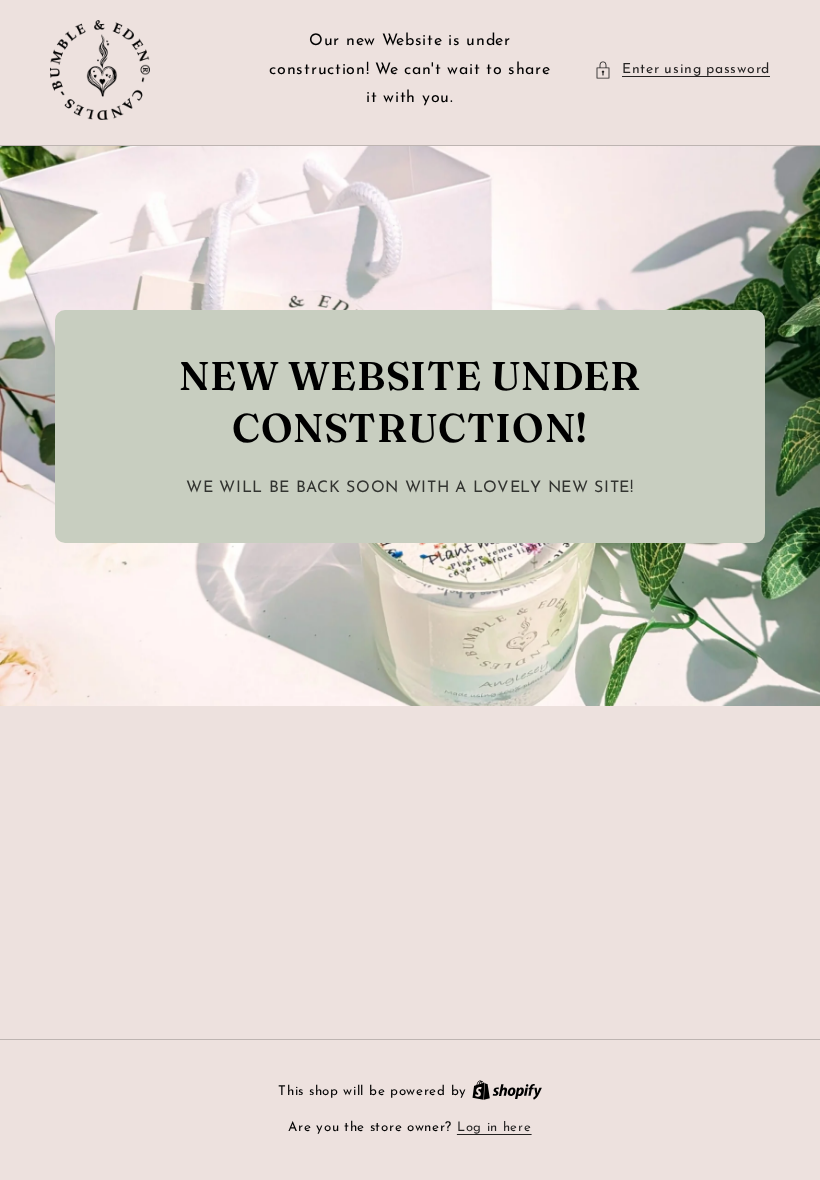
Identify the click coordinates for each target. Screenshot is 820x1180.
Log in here (494, 1127)
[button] (682, 69)
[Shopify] (507, 1091)
